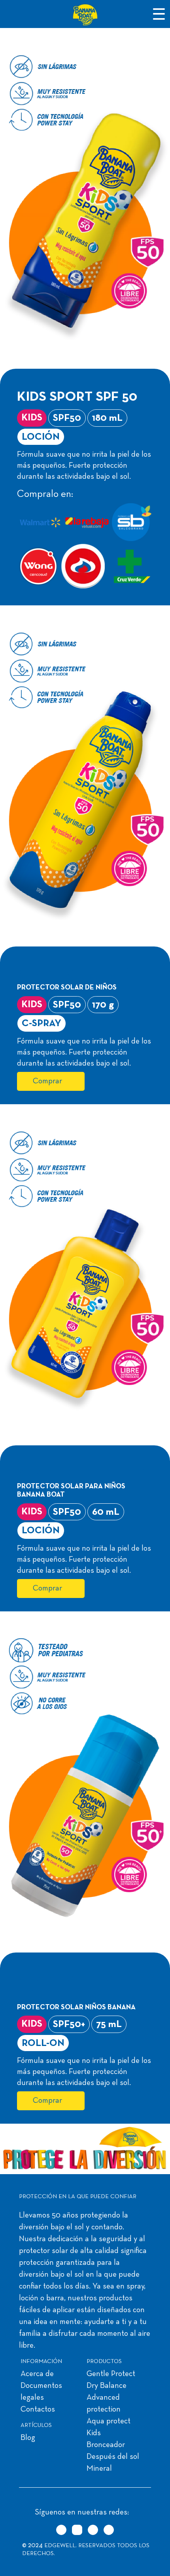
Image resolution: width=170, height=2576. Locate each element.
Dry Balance (107, 2386)
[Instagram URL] (77, 2530)
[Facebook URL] (93, 2530)
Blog (28, 2438)
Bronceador (106, 2445)
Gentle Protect (111, 2374)
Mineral (99, 2469)
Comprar (47, 1081)
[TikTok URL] (61, 2530)
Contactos (38, 2410)
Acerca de (37, 2374)
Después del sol (113, 2457)
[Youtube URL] (109, 2530)
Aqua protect (109, 2421)
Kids (94, 2433)
